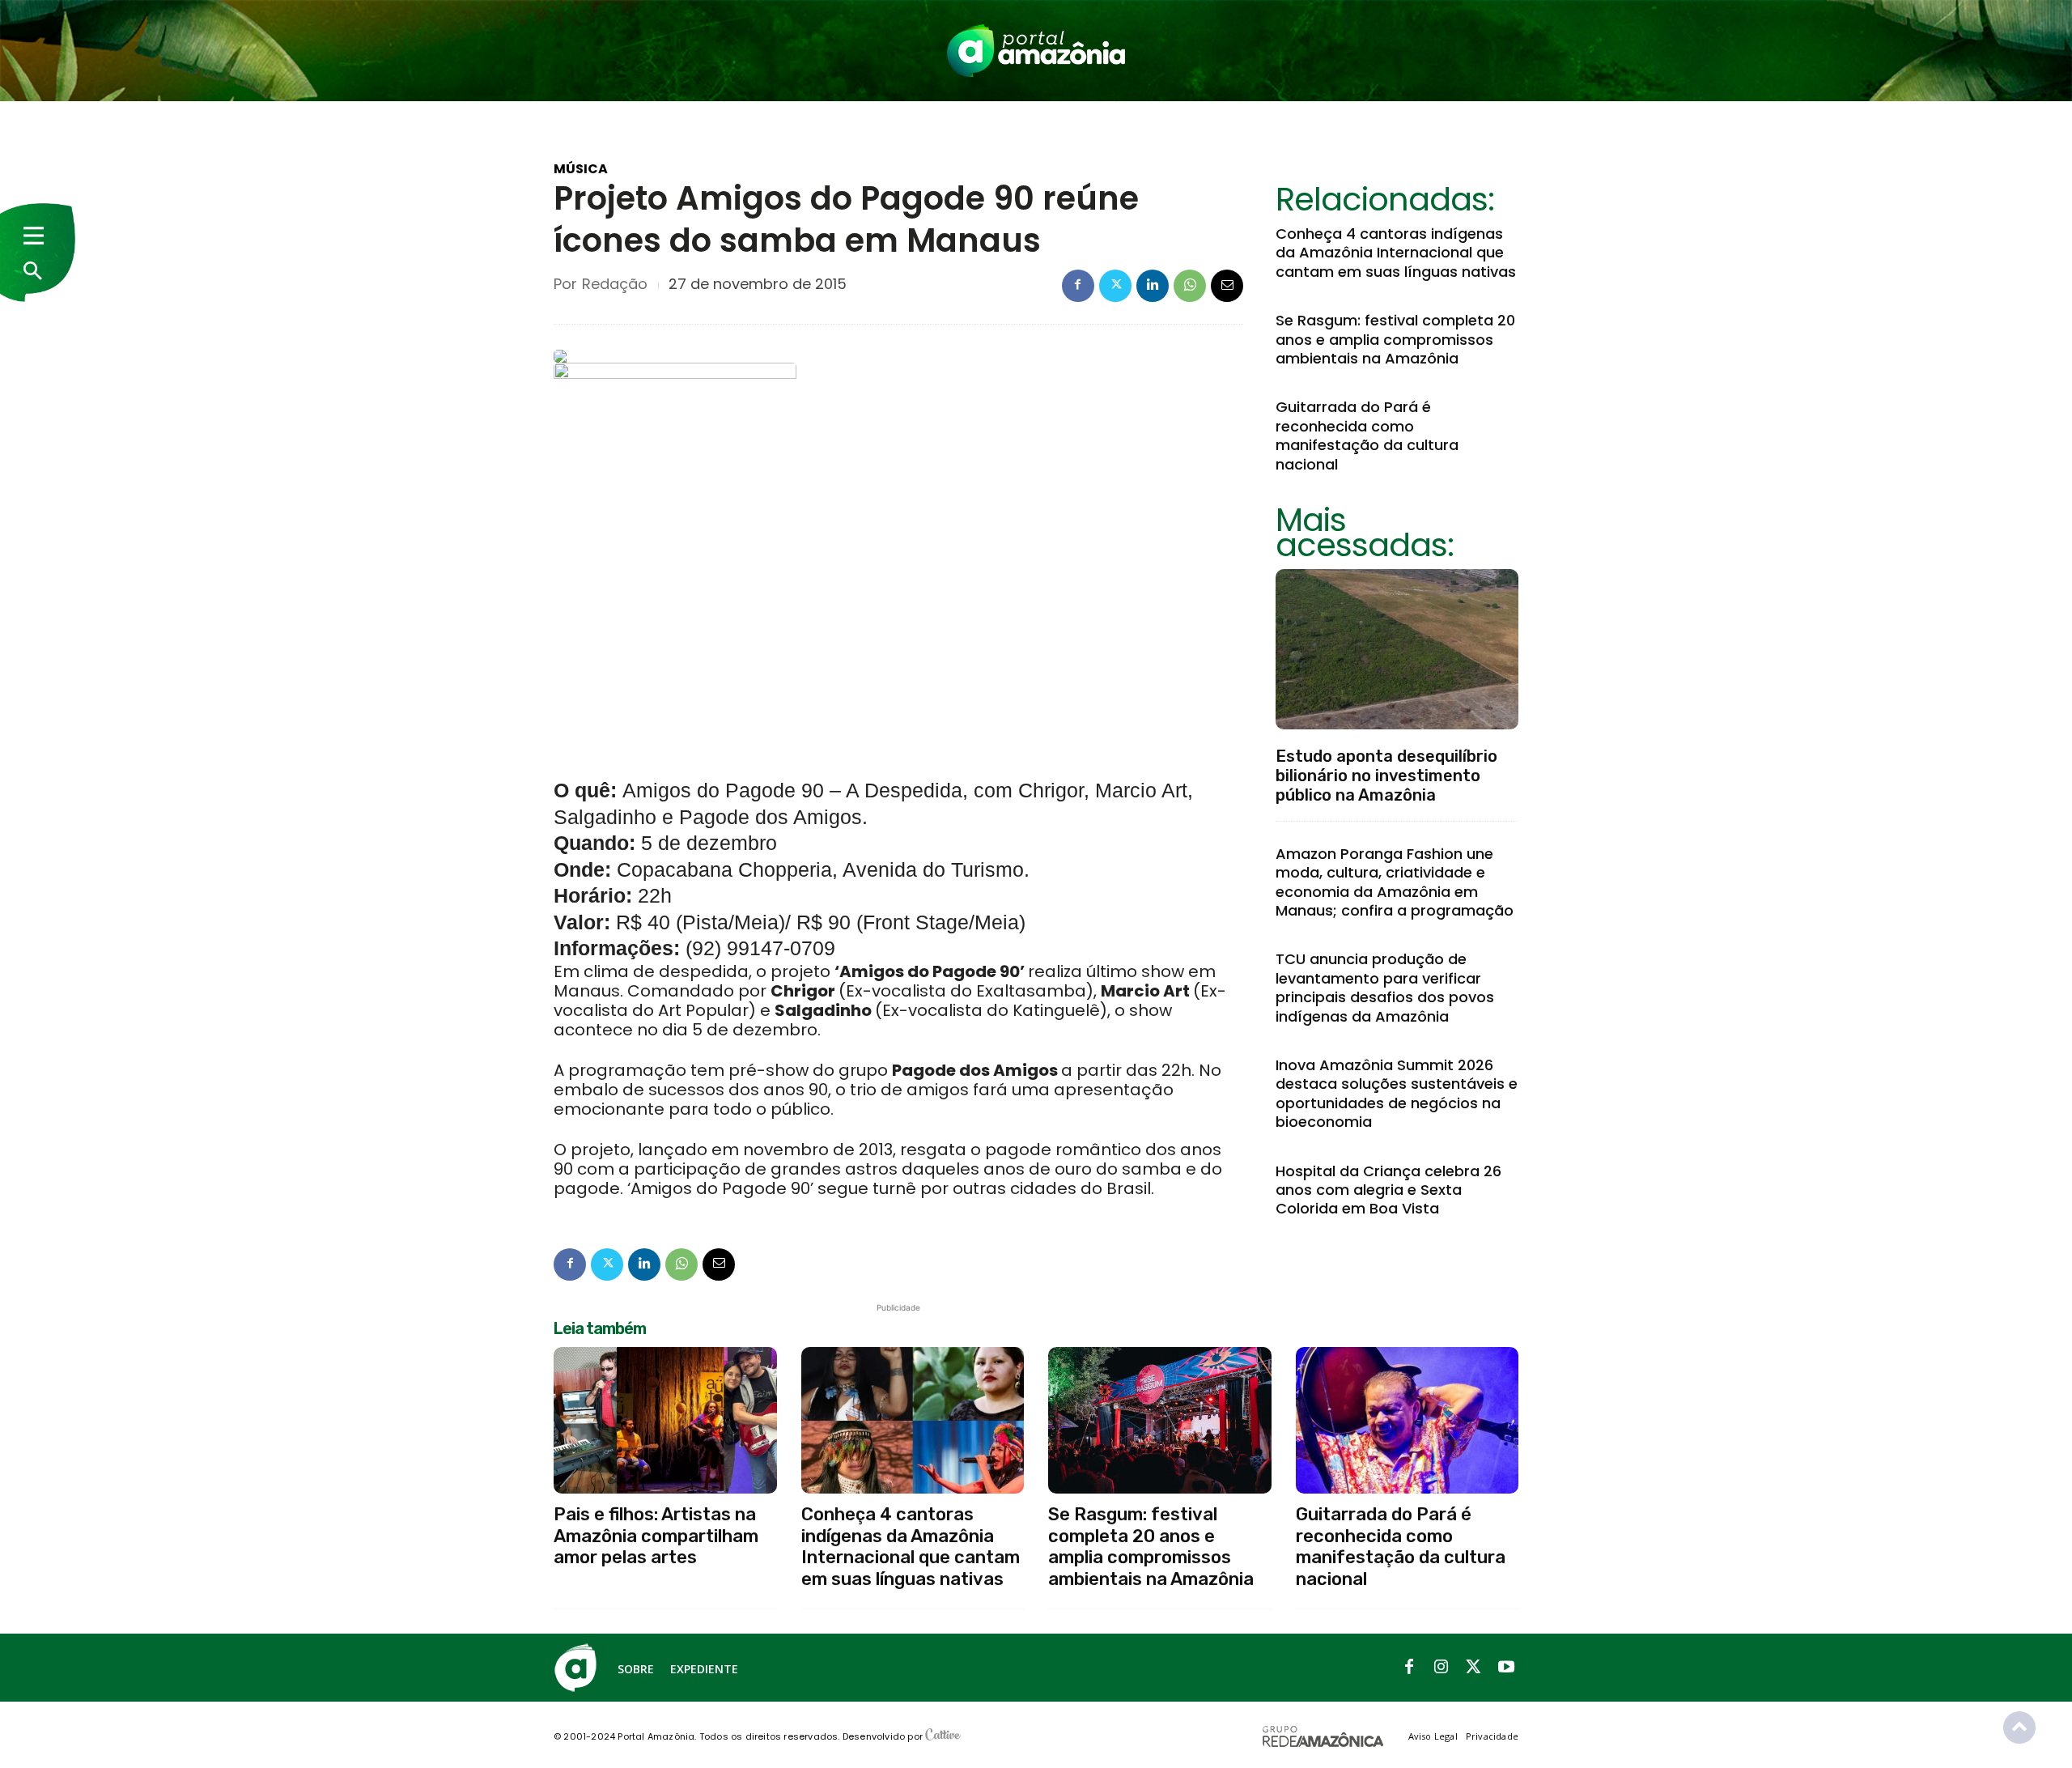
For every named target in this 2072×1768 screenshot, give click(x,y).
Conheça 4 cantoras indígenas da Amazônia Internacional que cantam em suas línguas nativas (1396, 253)
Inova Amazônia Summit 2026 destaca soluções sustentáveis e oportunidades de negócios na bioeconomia (1397, 1093)
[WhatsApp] (1190, 286)
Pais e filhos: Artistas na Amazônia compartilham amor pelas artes (656, 1536)
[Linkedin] (1153, 286)
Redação (615, 284)
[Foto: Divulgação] (675, 561)
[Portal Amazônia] (1036, 51)
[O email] (1227, 286)
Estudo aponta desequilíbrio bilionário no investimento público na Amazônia (1386, 776)
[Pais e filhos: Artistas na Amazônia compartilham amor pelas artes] (665, 1421)
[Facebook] (1078, 286)
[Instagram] (1441, 1668)
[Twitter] (1115, 286)
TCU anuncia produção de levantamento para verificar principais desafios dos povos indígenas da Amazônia (1385, 987)
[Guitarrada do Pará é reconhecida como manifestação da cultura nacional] (1408, 1421)
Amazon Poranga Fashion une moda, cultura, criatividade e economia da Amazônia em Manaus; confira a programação (1395, 882)
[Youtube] (1506, 1668)
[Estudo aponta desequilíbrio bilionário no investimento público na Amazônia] (1397, 649)
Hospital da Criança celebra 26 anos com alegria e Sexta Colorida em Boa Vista (1388, 1190)
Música (581, 169)
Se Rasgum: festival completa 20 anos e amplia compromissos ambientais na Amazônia (1395, 339)
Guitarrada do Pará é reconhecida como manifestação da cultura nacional (1367, 435)
